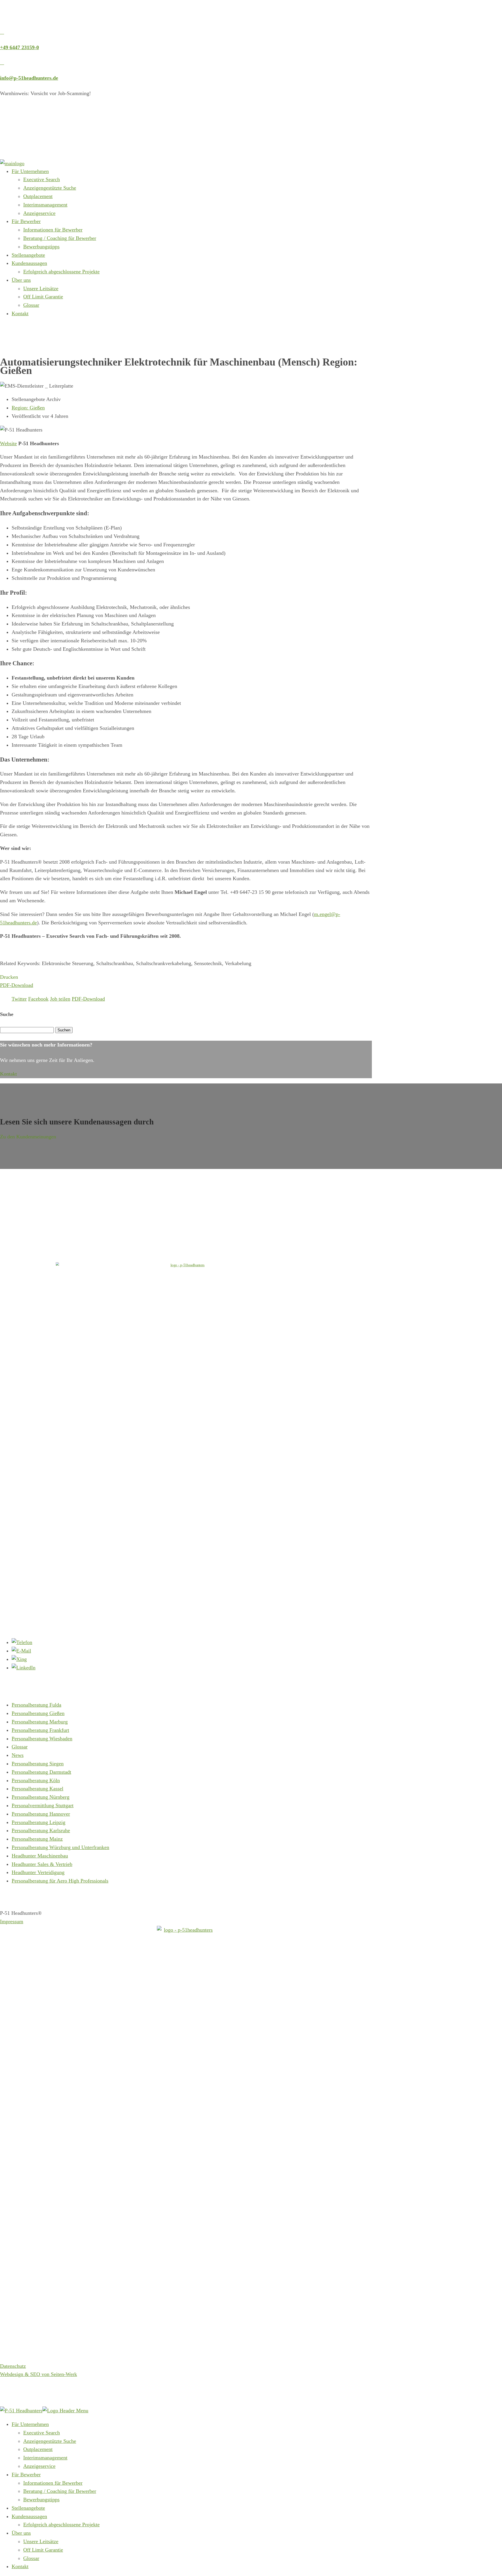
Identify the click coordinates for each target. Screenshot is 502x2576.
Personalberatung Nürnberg (41, 1797)
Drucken (9, 977)
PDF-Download (17, 985)
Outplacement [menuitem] (38, 2449)
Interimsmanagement (45, 205)
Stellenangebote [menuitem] (28, 2508)
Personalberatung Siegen (38, 1764)
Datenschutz (13, 2366)
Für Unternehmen (30, 171)
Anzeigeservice (39, 213)
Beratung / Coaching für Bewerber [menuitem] (60, 2491)
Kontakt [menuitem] (20, 2566)
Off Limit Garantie (43, 297)
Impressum (12, 1921)
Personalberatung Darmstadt (41, 1772)
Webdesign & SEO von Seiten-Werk (38, 2374)
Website (8, 443)
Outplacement (38, 196)
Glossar (31, 305)
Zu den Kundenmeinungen (28, 1137)
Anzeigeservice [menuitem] (39, 2466)
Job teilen (60, 999)
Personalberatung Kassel (37, 1789)
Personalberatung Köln (36, 1780)
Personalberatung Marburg (40, 1722)
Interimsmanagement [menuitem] (45, 2458)
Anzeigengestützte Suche (50, 188)
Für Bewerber (26, 221)
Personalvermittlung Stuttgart (43, 1805)
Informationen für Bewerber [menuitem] (53, 2483)
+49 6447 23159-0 (19, 47)
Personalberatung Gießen (38, 1713)
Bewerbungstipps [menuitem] (41, 2500)
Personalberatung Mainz (37, 1839)
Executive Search (42, 179)
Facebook (38, 999)
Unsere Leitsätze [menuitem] (41, 2541)
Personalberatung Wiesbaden (42, 1739)
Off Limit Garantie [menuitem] (43, 2550)
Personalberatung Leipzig (38, 1822)
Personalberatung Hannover (41, 1814)
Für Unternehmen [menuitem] (30, 2424)
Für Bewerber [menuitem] (26, 2475)
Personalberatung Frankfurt (40, 1730)
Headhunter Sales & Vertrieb (42, 1864)
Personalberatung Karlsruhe (41, 1830)
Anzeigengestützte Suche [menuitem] (50, 2441)
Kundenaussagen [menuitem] (29, 2516)
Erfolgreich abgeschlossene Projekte (61, 272)
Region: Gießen (28, 408)
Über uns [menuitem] (21, 2533)
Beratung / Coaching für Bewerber (60, 238)
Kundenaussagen (29, 263)
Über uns (21, 280)
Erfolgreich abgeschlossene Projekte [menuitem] (61, 2525)
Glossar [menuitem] (31, 2558)
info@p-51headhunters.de (29, 78)
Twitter (19, 999)
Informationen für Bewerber (53, 230)
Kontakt (20, 313)
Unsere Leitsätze (41, 288)
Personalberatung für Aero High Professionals (60, 1881)
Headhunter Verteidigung (38, 1872)
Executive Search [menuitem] (42, 2433)
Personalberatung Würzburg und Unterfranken (60, 1847)
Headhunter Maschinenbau (40, 1856)
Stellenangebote (28, 255)
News (18, 1755)
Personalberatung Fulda (36, 1705)
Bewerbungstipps (41, 247)
